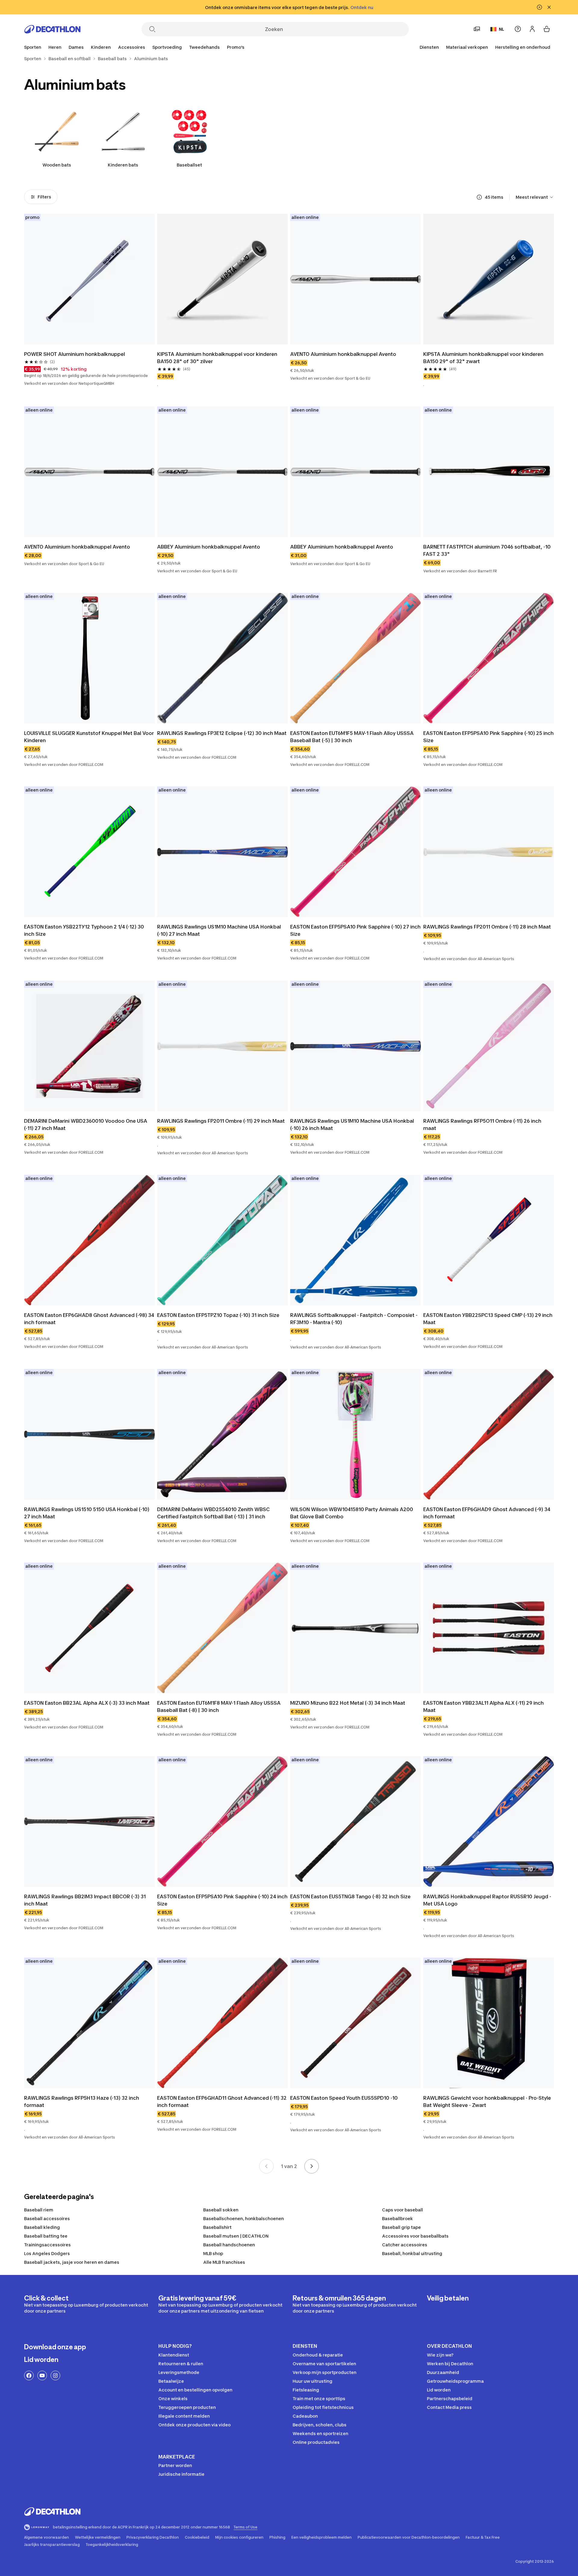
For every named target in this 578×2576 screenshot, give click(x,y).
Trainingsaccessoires (47, 2245)
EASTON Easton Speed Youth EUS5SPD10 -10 (344, 2098)
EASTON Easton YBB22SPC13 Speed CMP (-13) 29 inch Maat (488, 1319)
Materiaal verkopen (467, 47)
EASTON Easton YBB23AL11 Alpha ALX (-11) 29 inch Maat (483, 1706)
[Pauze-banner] (539, 7)
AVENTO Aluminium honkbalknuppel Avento (343, 354)
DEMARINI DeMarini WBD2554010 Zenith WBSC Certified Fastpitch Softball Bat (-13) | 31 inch (213, 1513)
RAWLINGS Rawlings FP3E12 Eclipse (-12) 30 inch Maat (222, 733)
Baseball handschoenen (229, 2245)
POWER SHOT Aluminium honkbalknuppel (75, 354)
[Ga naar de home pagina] (52, 29)
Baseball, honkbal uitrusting (412, 2253)
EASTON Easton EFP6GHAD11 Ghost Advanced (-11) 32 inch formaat (222, 2102)
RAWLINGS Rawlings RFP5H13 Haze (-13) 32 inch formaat (82, 2102)
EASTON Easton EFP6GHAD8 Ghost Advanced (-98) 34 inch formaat (89, 1319)
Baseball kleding (42, 2227)
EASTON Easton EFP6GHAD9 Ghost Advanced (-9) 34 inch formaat (487, 1513)
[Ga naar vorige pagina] (266, 2166)
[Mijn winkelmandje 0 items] (547, 29)
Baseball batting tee (46, 2236)
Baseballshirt (217, 2227)
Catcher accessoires (405, 2245)
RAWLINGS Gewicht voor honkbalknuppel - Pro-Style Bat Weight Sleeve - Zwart (487, 2102)
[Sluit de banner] (549, 7)
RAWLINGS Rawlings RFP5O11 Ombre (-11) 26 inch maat (482, 1125)
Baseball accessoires (47, 2218)
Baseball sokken (221, 2210)
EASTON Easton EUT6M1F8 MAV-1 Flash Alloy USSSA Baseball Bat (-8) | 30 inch (219, 1706)
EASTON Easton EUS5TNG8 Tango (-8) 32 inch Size (350, 1896)
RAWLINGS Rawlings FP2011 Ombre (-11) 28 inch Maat (487, 927)
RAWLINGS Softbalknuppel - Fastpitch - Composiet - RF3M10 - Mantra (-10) (354, 1319)
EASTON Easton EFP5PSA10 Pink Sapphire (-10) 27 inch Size (355, 930)
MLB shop (213, 2253)
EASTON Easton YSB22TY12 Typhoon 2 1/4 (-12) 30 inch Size (84, 930)
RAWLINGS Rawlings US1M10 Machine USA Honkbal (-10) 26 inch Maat (352, 1125)
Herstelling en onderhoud (523, 47)
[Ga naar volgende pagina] (312, 2166)
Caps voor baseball (402, 2210)
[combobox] (535, 197)
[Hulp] (518, 29)
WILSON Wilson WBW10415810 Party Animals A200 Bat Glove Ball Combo (352, 1513)
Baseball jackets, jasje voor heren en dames (72, 2262)
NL (502, 29)
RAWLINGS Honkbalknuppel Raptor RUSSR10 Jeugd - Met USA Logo (487, 1900)
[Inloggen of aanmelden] (532, 29)
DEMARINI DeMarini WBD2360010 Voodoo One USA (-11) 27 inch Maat (86, 1125)
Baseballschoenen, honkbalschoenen (244, 2218)
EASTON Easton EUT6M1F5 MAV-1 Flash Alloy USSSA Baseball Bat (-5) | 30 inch (352, 737)
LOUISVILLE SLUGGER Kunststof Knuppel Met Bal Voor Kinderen (89, 737)
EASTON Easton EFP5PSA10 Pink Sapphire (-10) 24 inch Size (222, 1900)
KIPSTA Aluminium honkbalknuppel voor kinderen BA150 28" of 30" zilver (217, 358)
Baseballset (189, 165)
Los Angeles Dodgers (47, 2253)
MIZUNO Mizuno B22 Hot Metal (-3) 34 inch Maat (348, 1703)
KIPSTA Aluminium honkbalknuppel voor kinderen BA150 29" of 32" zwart (483, 358)
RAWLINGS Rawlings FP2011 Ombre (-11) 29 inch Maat (221, 1121)
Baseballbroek (398, 2218)
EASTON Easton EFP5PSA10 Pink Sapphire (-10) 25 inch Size (488, 737)
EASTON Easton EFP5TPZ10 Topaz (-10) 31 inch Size (218, 1315)
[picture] (89, 279)
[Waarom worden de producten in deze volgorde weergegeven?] (479, 197)
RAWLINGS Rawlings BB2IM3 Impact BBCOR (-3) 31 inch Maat (85, 1900)
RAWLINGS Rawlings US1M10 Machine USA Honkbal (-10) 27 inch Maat (219, 930)
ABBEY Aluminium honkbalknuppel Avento (209, 547)
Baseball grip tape (401, 2227)
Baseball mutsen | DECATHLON (236, 2236)
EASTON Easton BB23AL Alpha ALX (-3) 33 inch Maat (87, 1703)
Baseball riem (39, 2210)
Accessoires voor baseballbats (415, 2236)
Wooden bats (57, 165)
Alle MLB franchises (224, 2262)
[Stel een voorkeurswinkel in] (477, 29)
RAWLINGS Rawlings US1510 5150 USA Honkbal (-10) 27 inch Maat (87, 1513)
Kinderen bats (123, 165)
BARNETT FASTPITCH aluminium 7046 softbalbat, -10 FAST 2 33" (487, 550)
